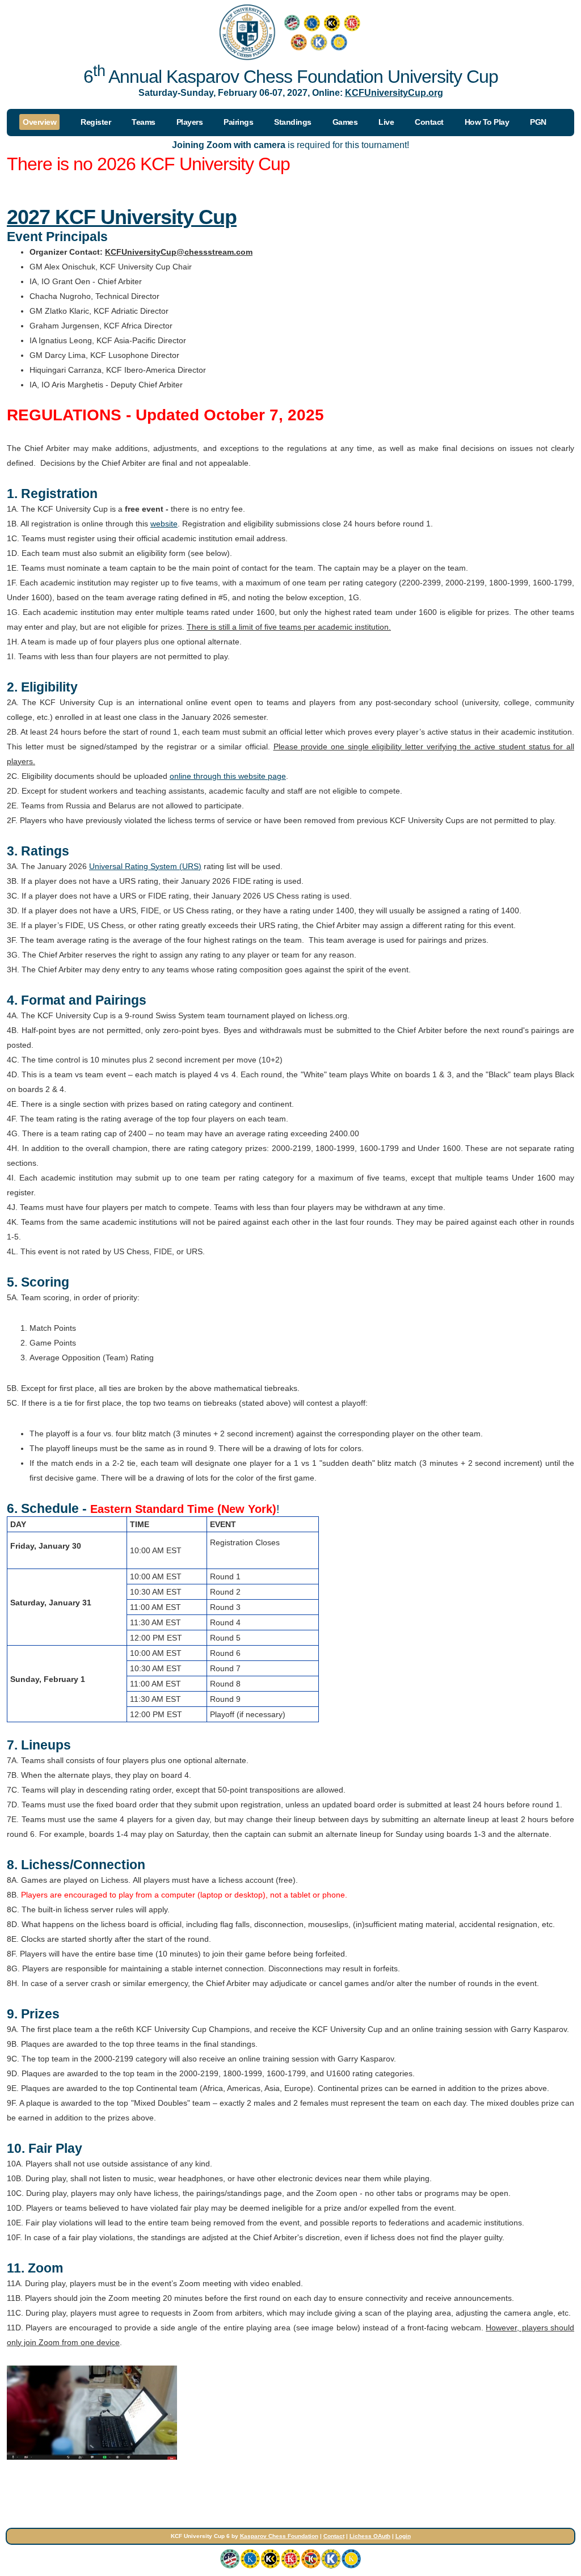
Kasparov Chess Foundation (279, 2536)
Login (403, 2536)
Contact (334, 2536)
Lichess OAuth (370, 2536)
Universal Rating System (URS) (145, 866)
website (164, 524)
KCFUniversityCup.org (394, 92)
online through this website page (228, 776)
